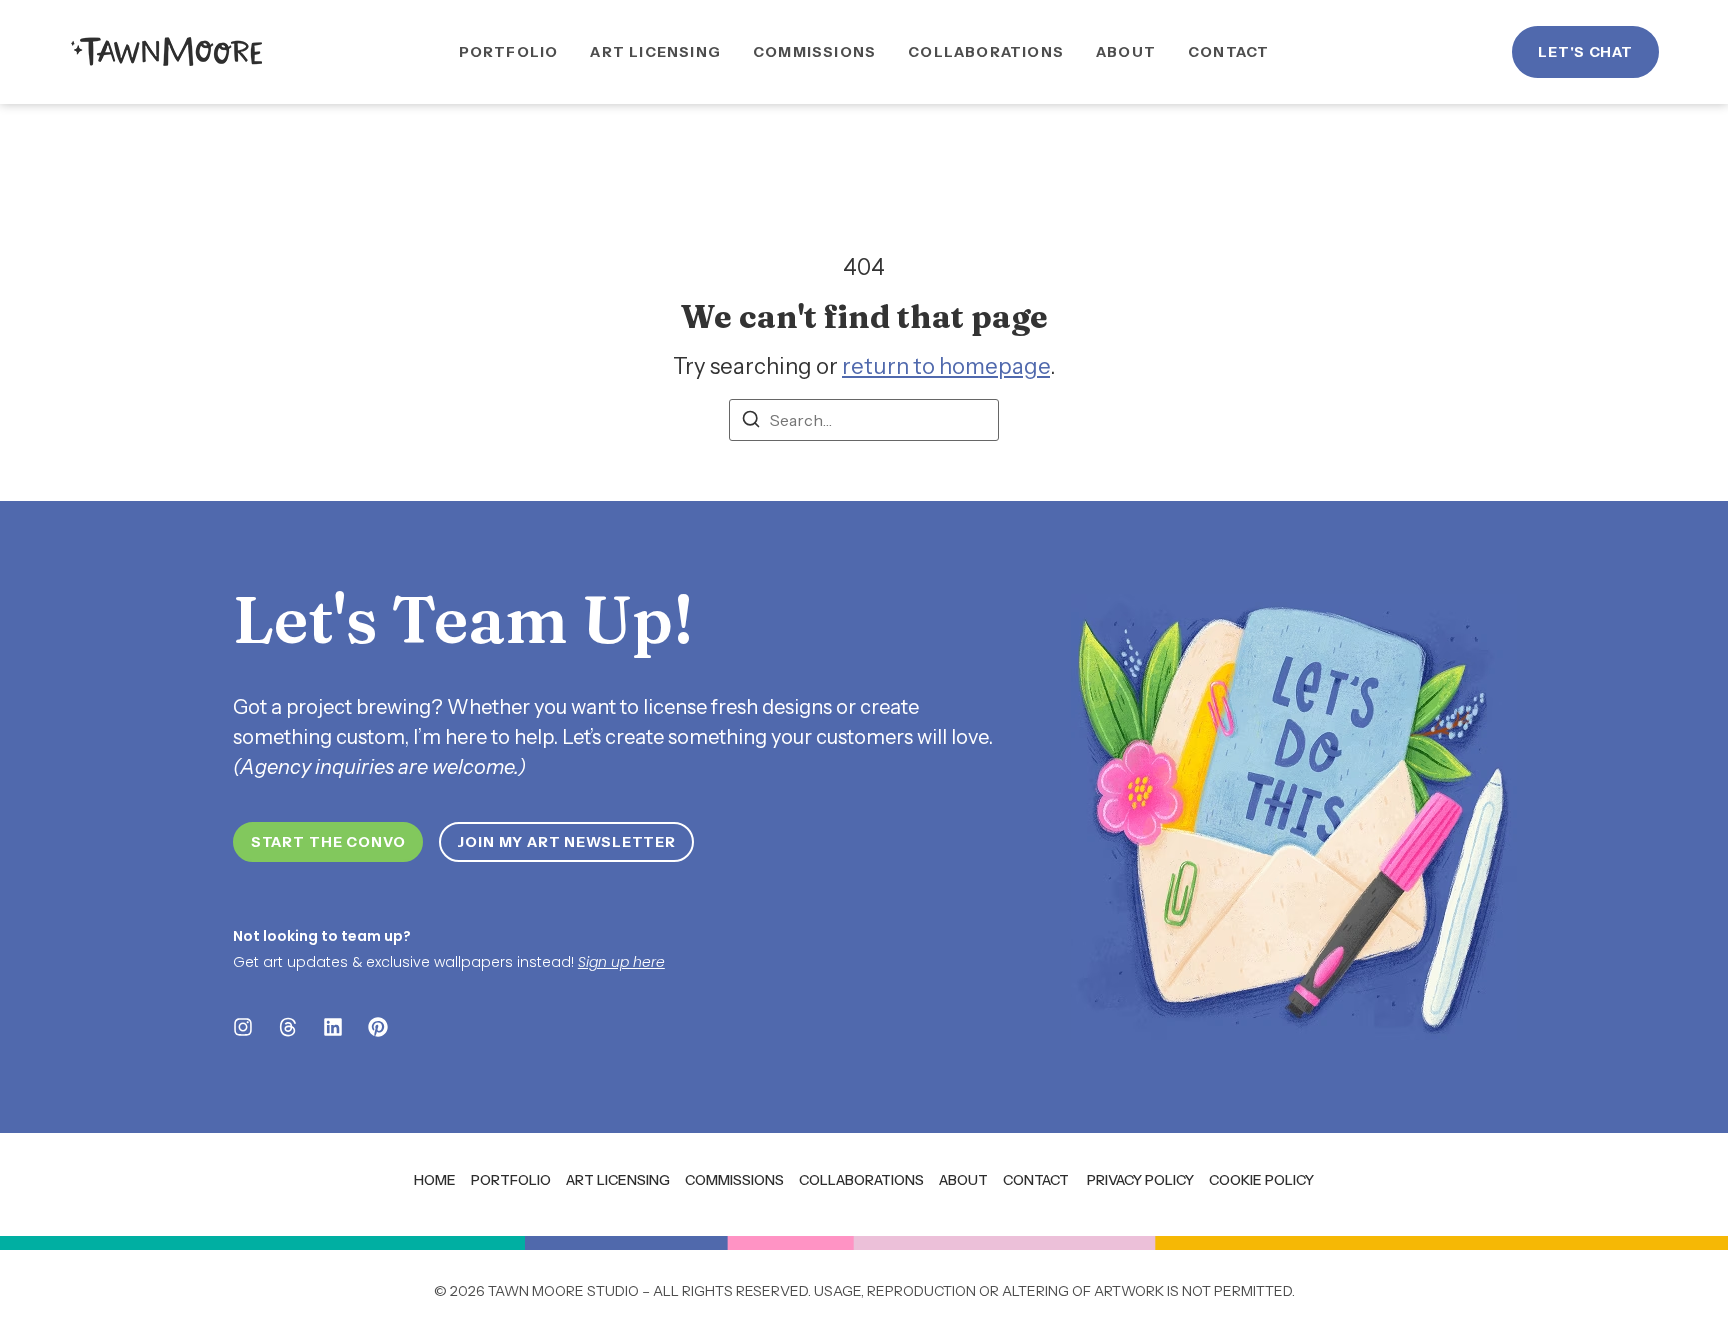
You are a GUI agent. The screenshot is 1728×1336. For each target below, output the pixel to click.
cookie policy (1261, 1180)
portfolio (511, 1180)
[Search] (751, 422)
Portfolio (509, 52)
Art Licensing (655, 52)
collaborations (861, 1180)
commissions (734, 1180)
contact (1036, 1180)
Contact (1228, 52)
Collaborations (986, 52)
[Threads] (288, 1027)
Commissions (814, 52)
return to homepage (946, 366)
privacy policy (1140, 1180)
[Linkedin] (333, 1027)
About (1126, 52)
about (963, 1180)
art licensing (618, 1180)
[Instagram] (243, 1027)
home (435, 1180)
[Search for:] (864, 420)
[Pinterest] (378, 1027)
